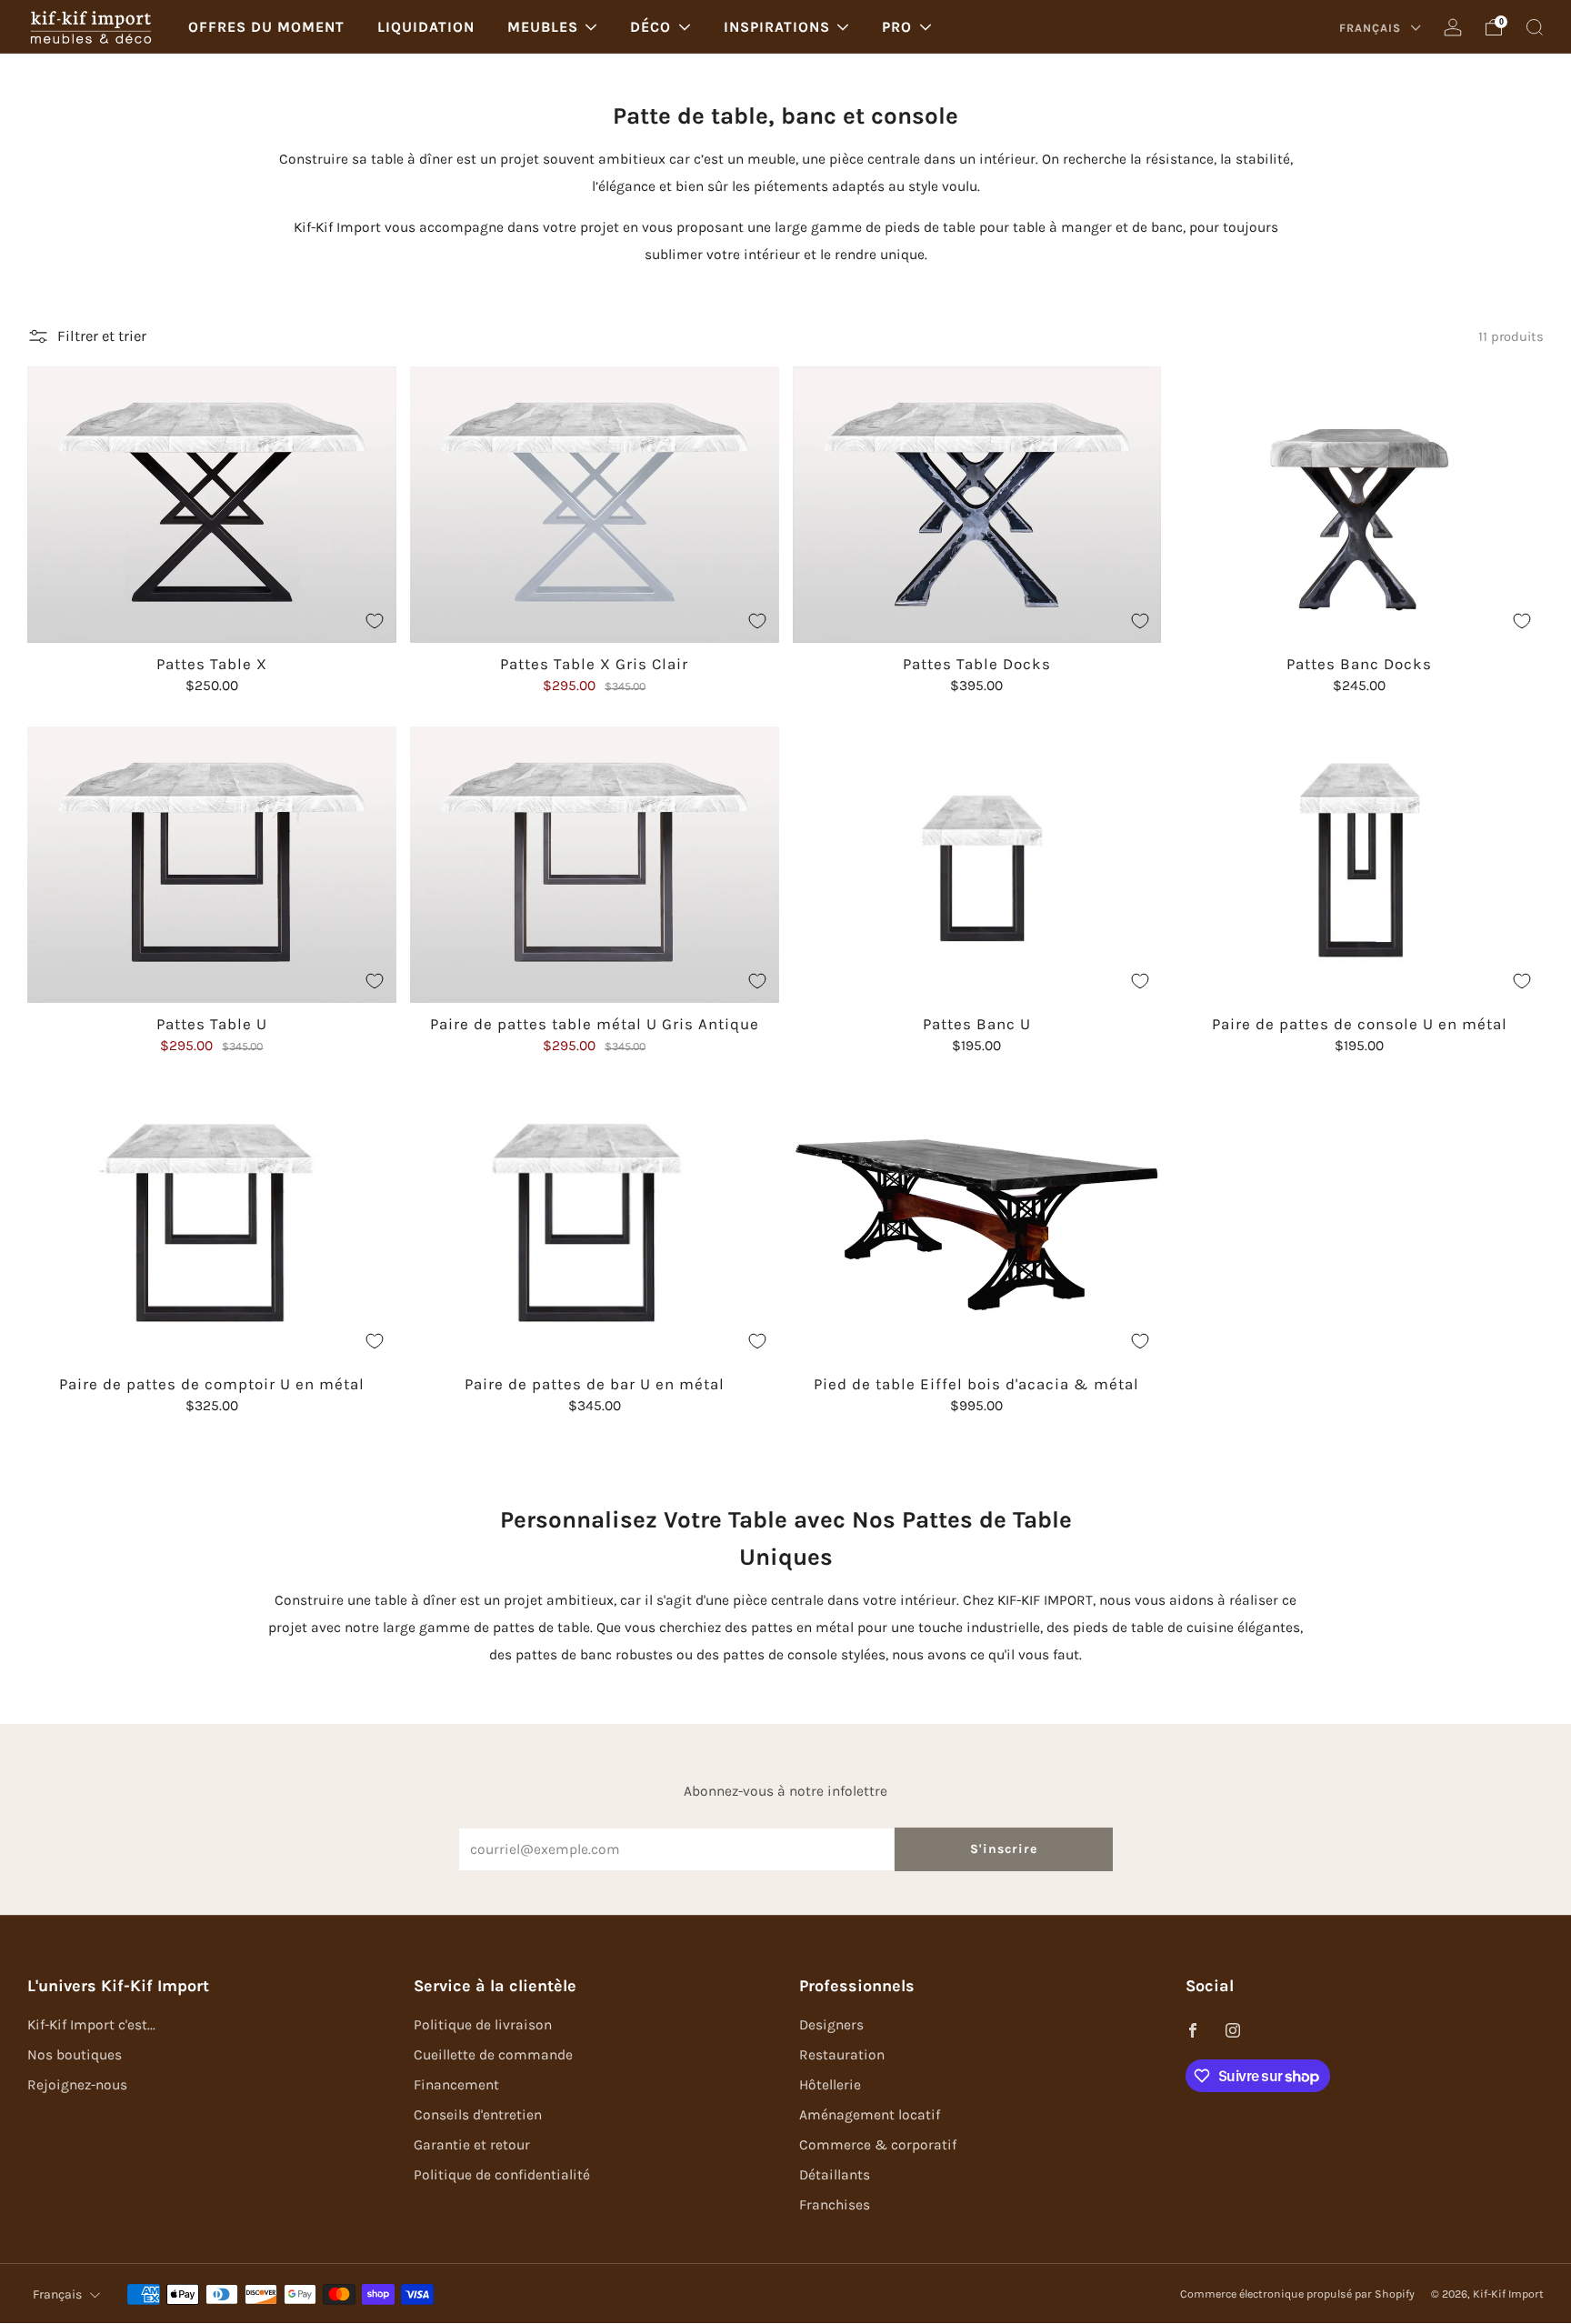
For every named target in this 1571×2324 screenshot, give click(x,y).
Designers (831, 2025)
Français (1372, 28)
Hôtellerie (830, 2085)
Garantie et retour (472, 2145)
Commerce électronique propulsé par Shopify (1297, 2294)
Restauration (842, 2055)
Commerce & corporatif (878, 2145)
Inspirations (777, 27)
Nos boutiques (75, 2055)
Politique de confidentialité (502, 2175)
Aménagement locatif (870, 2115)
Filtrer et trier (102, 336)
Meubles (543, 27)
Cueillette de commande (493, 2055)
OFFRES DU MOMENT (266, 27)
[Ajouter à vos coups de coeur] (375, 621)
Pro (897, 27)
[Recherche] (1535, 27)
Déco (650, 27)
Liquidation (426, 27)
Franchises (835, 2205)
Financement (456, 2085)
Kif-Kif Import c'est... (91, 2025)
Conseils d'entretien (478, 2115)
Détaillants (835, 2175)
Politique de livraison (483, 2025)
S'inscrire (1004, 1849)
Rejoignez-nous (77, 2085)
